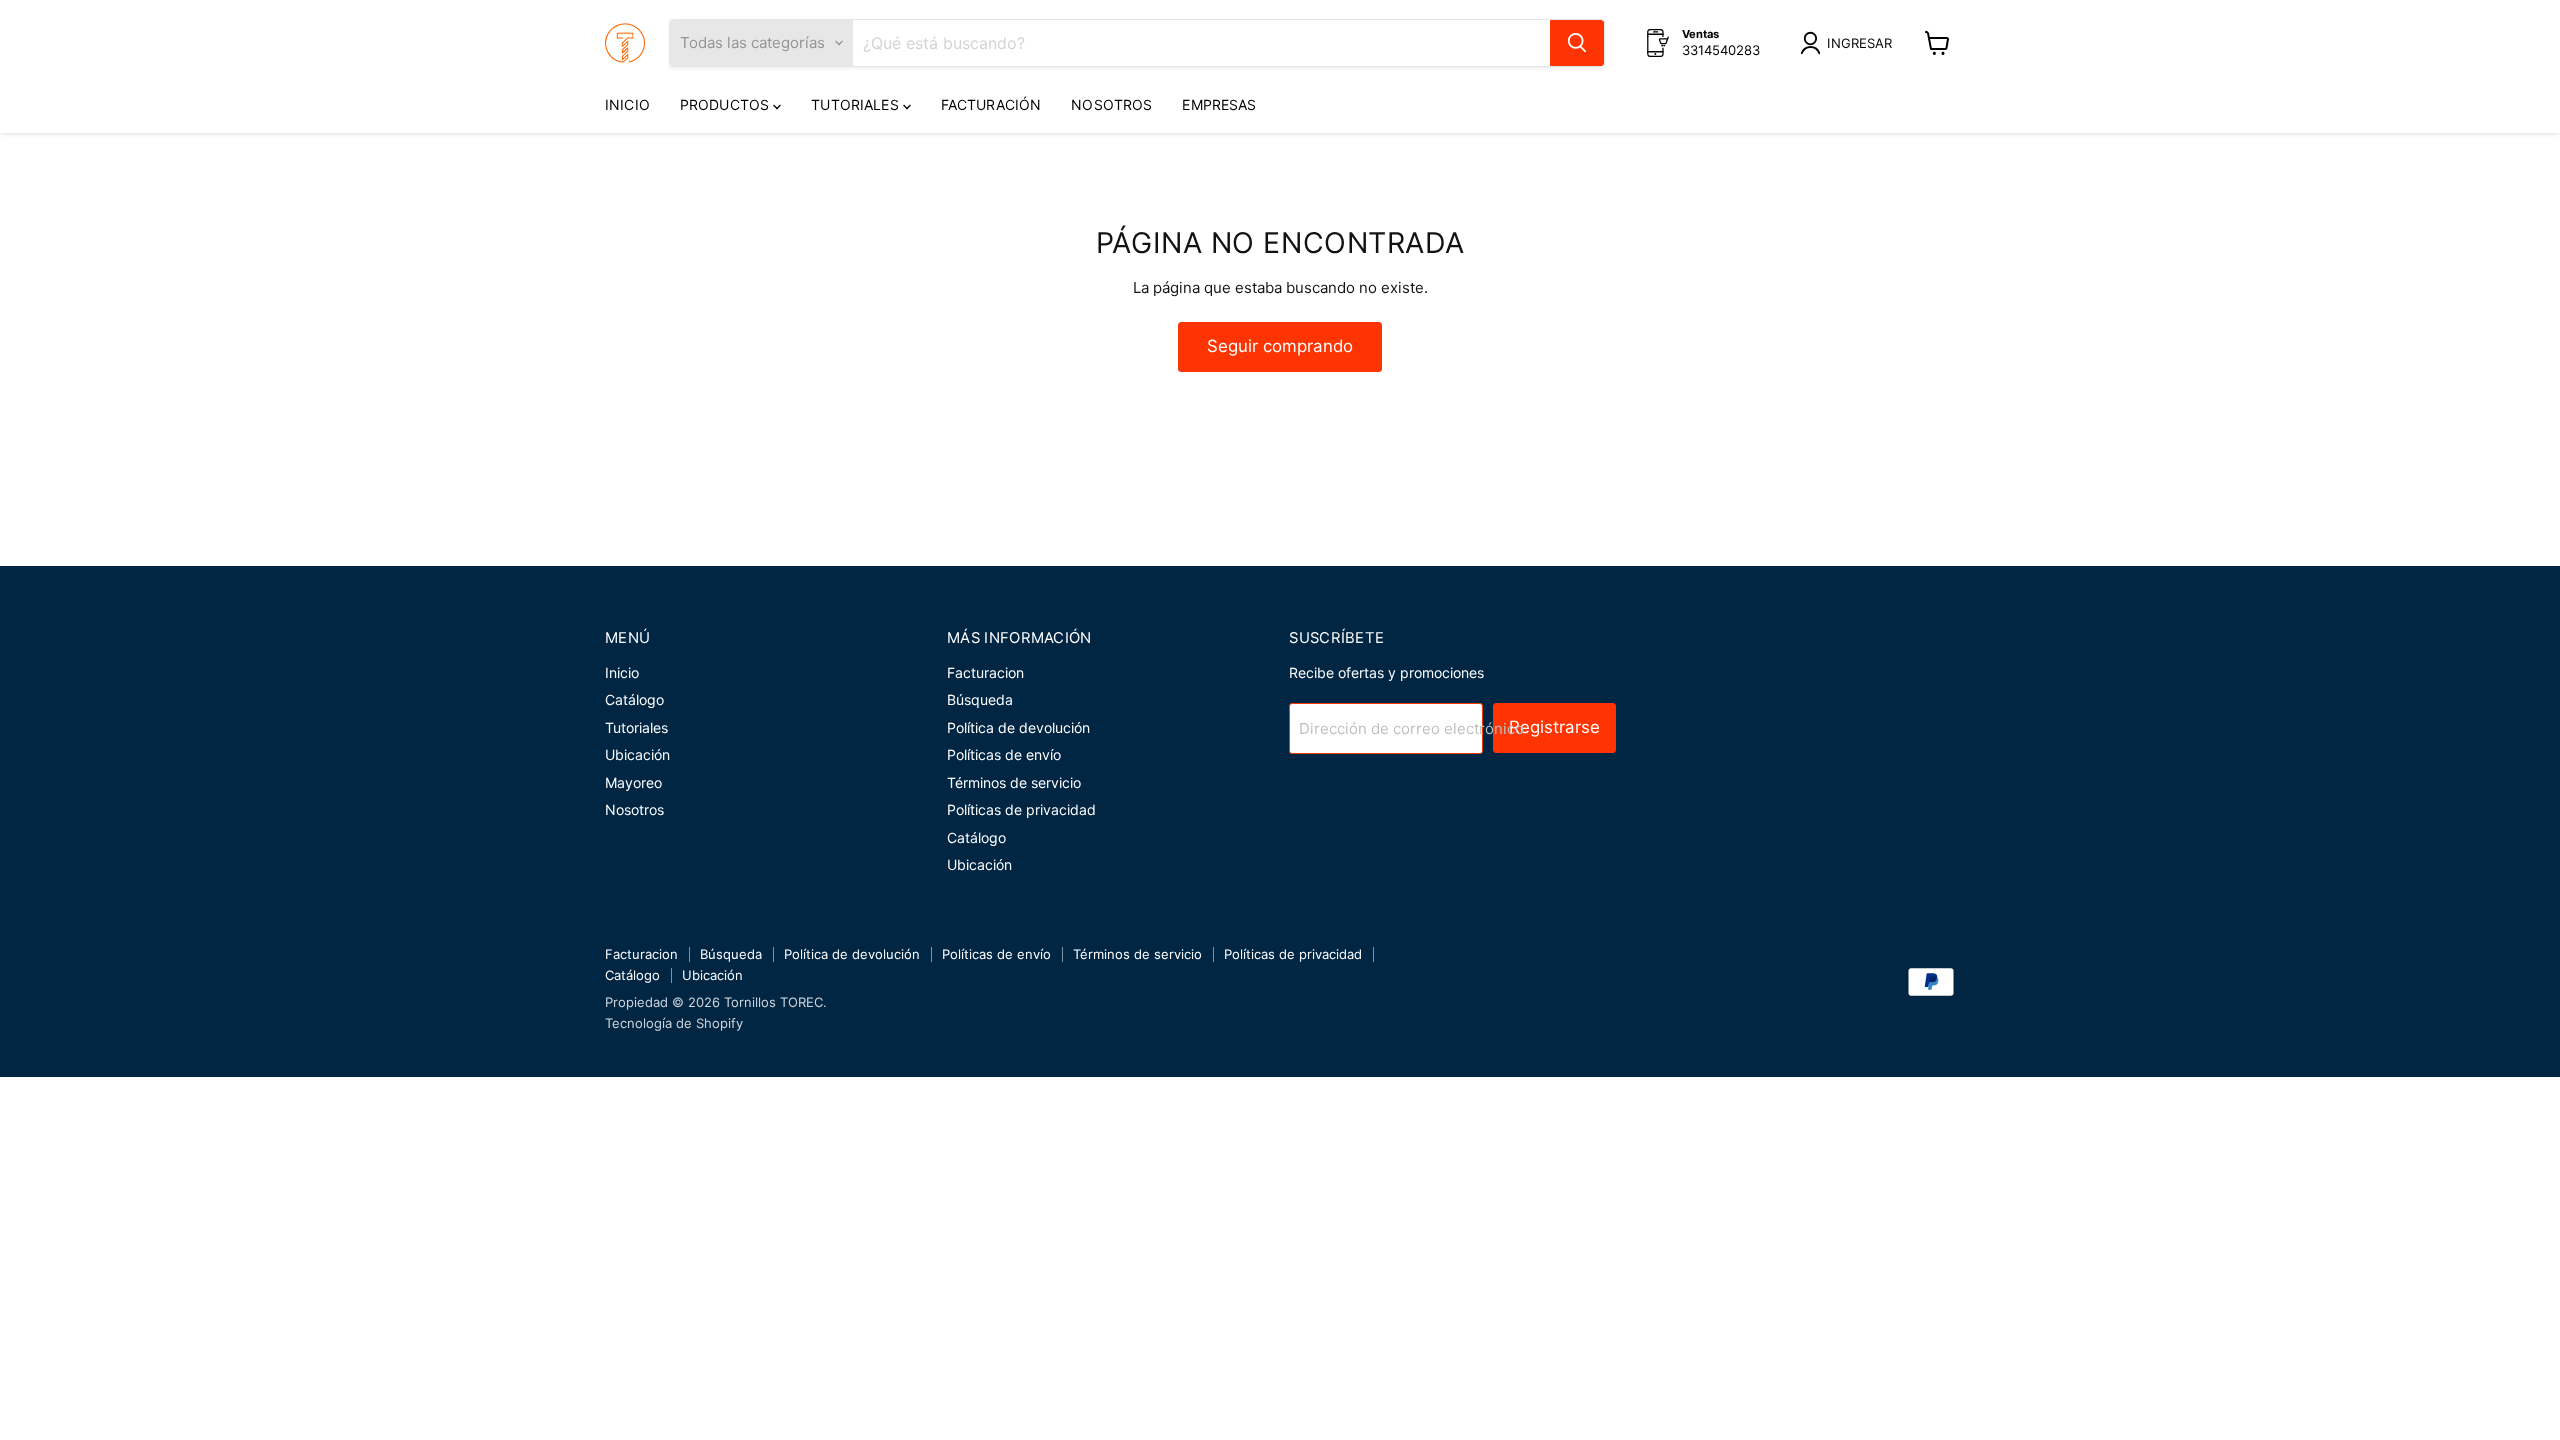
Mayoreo (633, 782)
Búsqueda (980, 699)
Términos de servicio (1014, 782)
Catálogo (634, 699)
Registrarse (1554, 727)
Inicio (627, 104)
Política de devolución (1018, 727)
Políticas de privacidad (1021, 809)
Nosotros (1111, 104)
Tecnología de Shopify (674, 1023)
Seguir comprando (1280, 346)
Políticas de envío (1004, 754)
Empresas (1219, 104)
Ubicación (637, 754)
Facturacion (985, 672)
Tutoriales (857, 104)
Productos (726, 104)
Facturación (991, 104)
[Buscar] (1577, 43)
